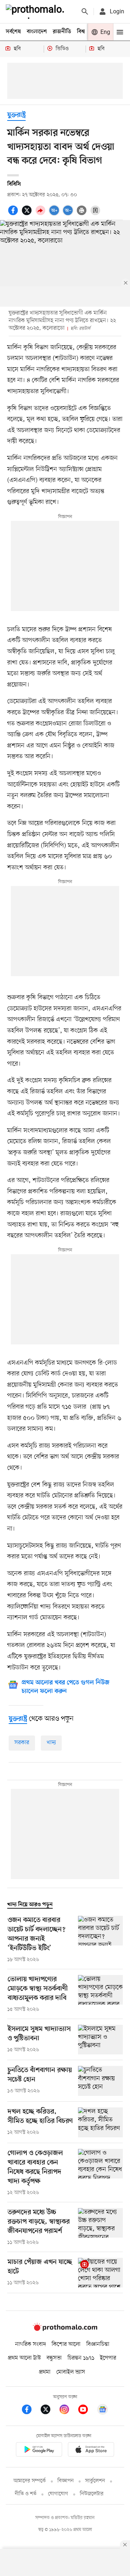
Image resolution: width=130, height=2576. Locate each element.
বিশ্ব (81, 32)
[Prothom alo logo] (65, 2330)
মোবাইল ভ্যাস (71, 2372)
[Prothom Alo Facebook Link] (30, 2411)
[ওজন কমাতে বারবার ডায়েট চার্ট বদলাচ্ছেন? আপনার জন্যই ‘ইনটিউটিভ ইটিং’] (100, 1940)
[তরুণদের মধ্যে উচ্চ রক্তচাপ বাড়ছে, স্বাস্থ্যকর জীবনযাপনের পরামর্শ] (100, 2227)
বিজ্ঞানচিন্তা (98, 2344)
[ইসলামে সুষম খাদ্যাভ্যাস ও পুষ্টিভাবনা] (100, 2040)
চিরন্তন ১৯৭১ (81, 2358)
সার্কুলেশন (95, 2481)
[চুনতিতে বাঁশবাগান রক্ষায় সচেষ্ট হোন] (100, 2081)
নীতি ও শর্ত (26, 2494)
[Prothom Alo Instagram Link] (68, 2411)
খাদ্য (51, 1743)
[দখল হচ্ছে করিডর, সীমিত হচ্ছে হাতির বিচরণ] (100, 2122)
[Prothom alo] (36, 12)
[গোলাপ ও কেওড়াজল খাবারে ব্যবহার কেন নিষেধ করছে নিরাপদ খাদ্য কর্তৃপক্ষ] (100, 2173)
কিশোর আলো (66, 2344)
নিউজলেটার (92, 2494)
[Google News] (103, 2411)
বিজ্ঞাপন (66, 2481)
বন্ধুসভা (54, 2358)
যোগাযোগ (58, 2494)
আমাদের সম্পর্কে (30, 2481)
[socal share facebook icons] (14, 214)
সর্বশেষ (13, 32)
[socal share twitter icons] (28, 214)
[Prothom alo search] (85, 12)
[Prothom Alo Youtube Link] (87, 2411)
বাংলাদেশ (37, 32)
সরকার (22, 1743)
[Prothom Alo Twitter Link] (49, 2411)
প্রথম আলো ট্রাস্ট (24, 2358)
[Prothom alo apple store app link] (91, 2451)
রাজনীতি (62, 32)
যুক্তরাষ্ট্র (16, 115)
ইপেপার (108, 2358)
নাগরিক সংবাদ (31, 2344)
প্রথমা (45, 2372)
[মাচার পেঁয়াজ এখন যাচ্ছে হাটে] (100, 2273)
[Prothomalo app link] (39, 2451)
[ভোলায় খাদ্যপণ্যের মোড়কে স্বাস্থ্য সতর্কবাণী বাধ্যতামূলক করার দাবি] (100, 1994)
